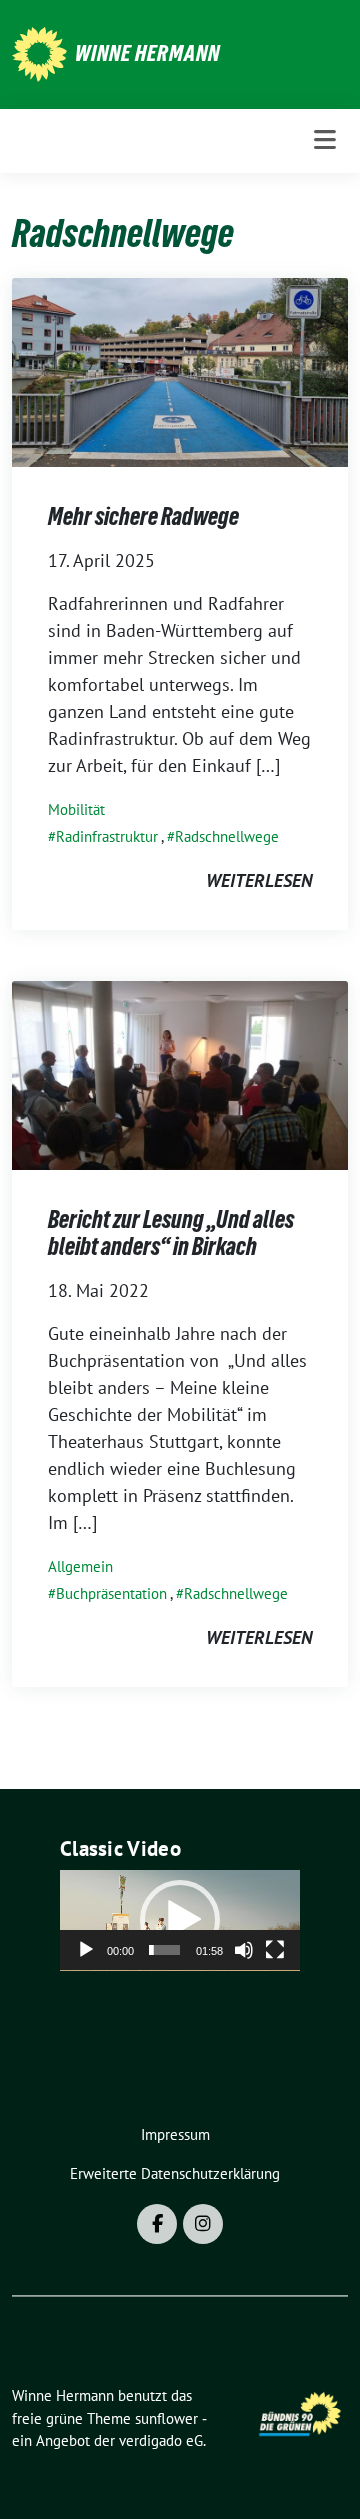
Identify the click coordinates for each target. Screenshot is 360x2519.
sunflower (166, 2418)
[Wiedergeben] (86, 1950)
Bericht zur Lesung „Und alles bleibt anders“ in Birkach (171, 1233)
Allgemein (80, 1566)
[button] (180, 1920)
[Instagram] (203, 2224)
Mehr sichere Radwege (143, 516)
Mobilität (76, 809)
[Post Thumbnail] (180, 370)
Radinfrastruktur (107, 836)
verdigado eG (161, 2440)
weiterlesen (259, 880)
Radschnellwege (227, 836)
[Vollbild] (275, 1950)
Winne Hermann (147, 53)
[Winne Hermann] (39, 52)
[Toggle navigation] (325, 140)
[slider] (164, 1950)
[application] (180, 1920)
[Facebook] (157, 2224)
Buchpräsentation (111, 1593)
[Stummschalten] (244, 1950)
